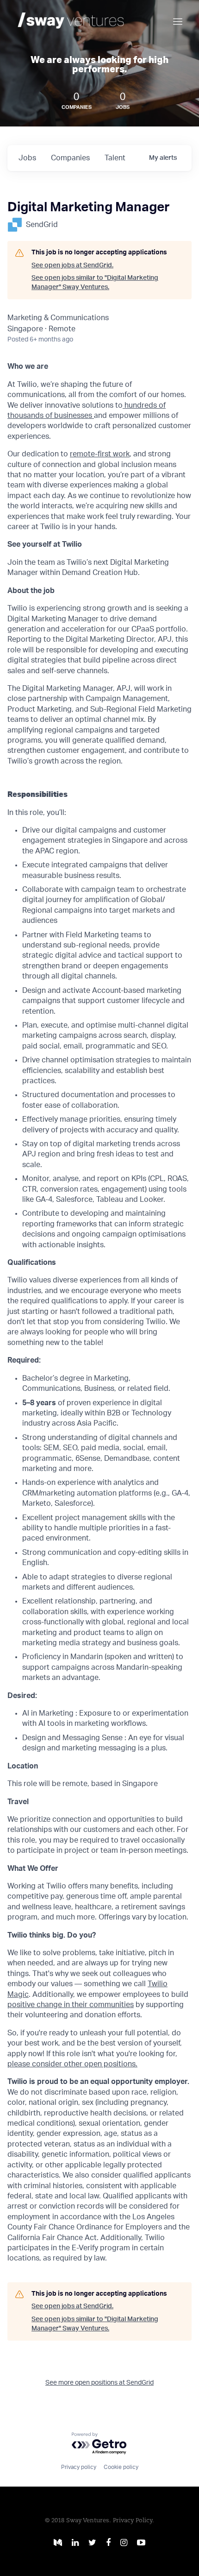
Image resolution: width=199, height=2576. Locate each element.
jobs (27, 158)
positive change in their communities (71, 2005)
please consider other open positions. (72, 2064)
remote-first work (100, 454)
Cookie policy (121, 2467)
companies (70, 158)
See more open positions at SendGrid (99, 2383)
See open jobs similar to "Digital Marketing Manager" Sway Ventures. (95, 283)
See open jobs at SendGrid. (72, 265)
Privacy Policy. (134, 2521)
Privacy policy (79, 2467)
